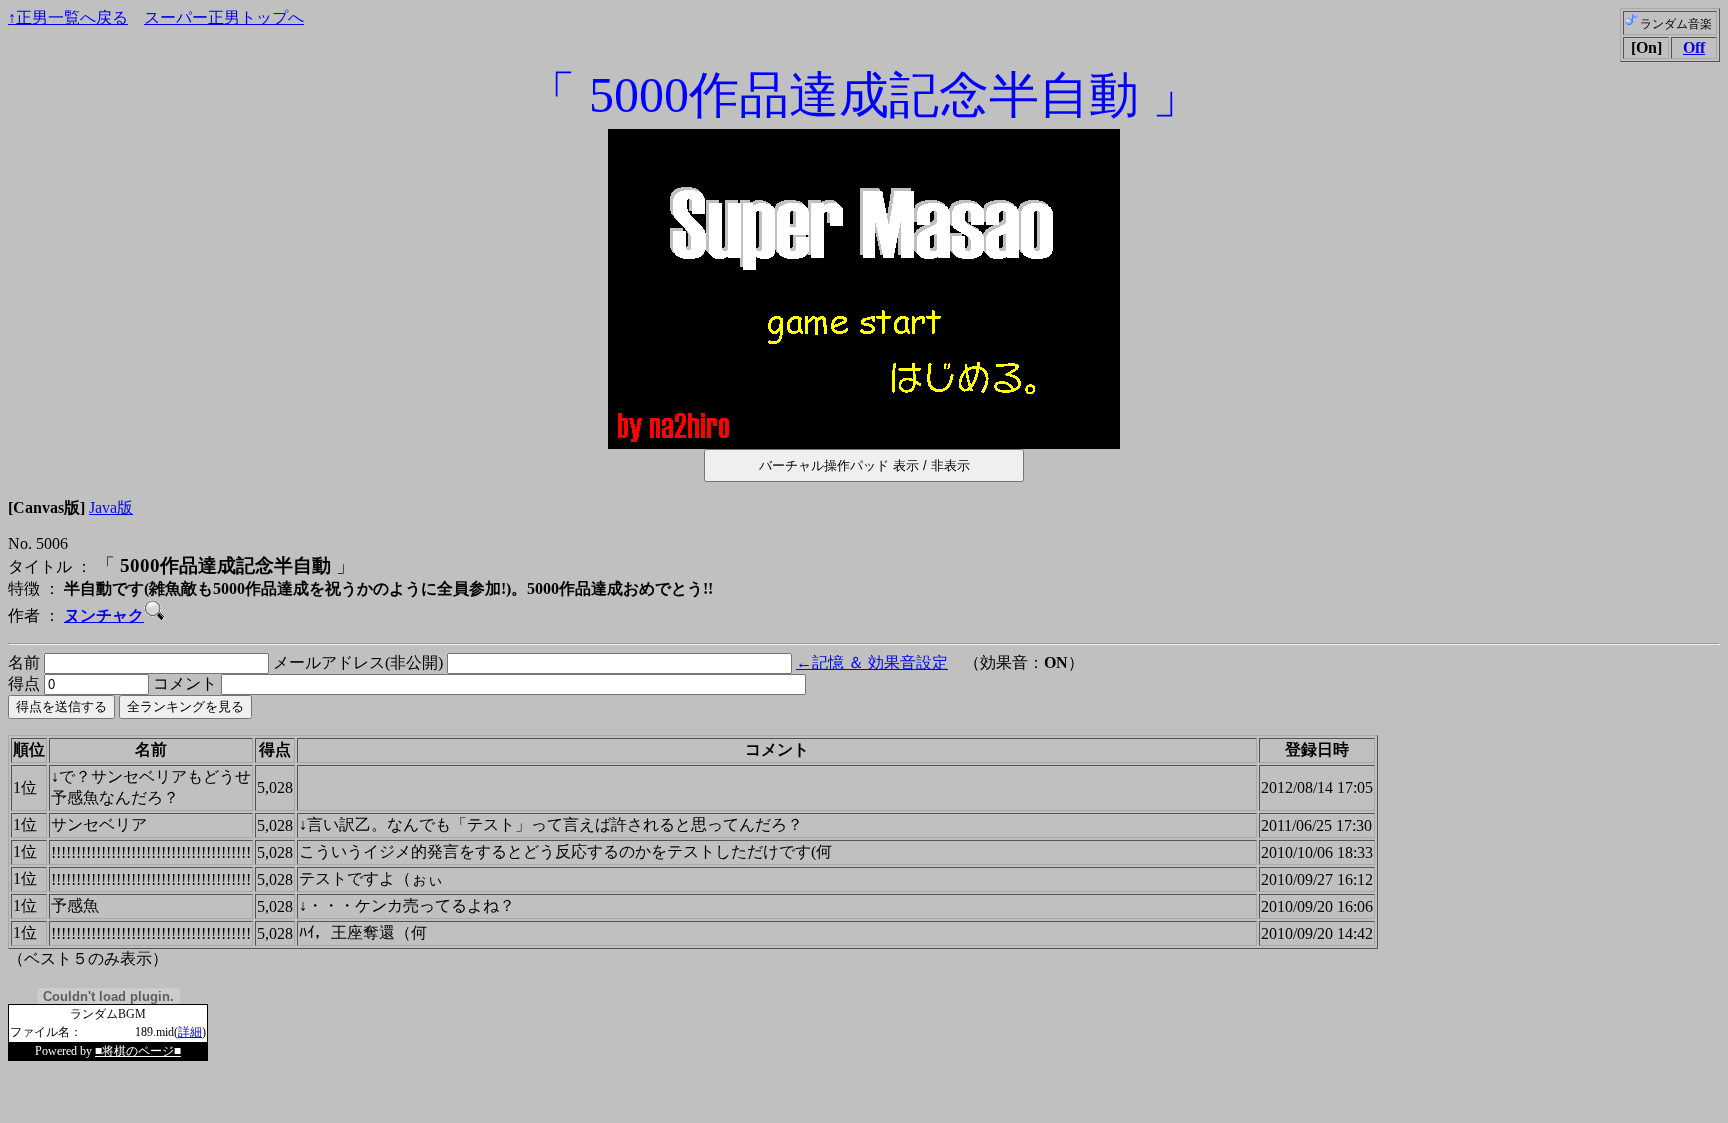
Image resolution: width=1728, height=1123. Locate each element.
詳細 (190, 1032)
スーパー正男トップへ (224, 17)
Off (1694, 47)
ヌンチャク (104, 615)
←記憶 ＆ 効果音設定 (872, 662)
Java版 (111, 507)
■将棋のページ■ (138, 1051)
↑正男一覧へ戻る (68, 17)
